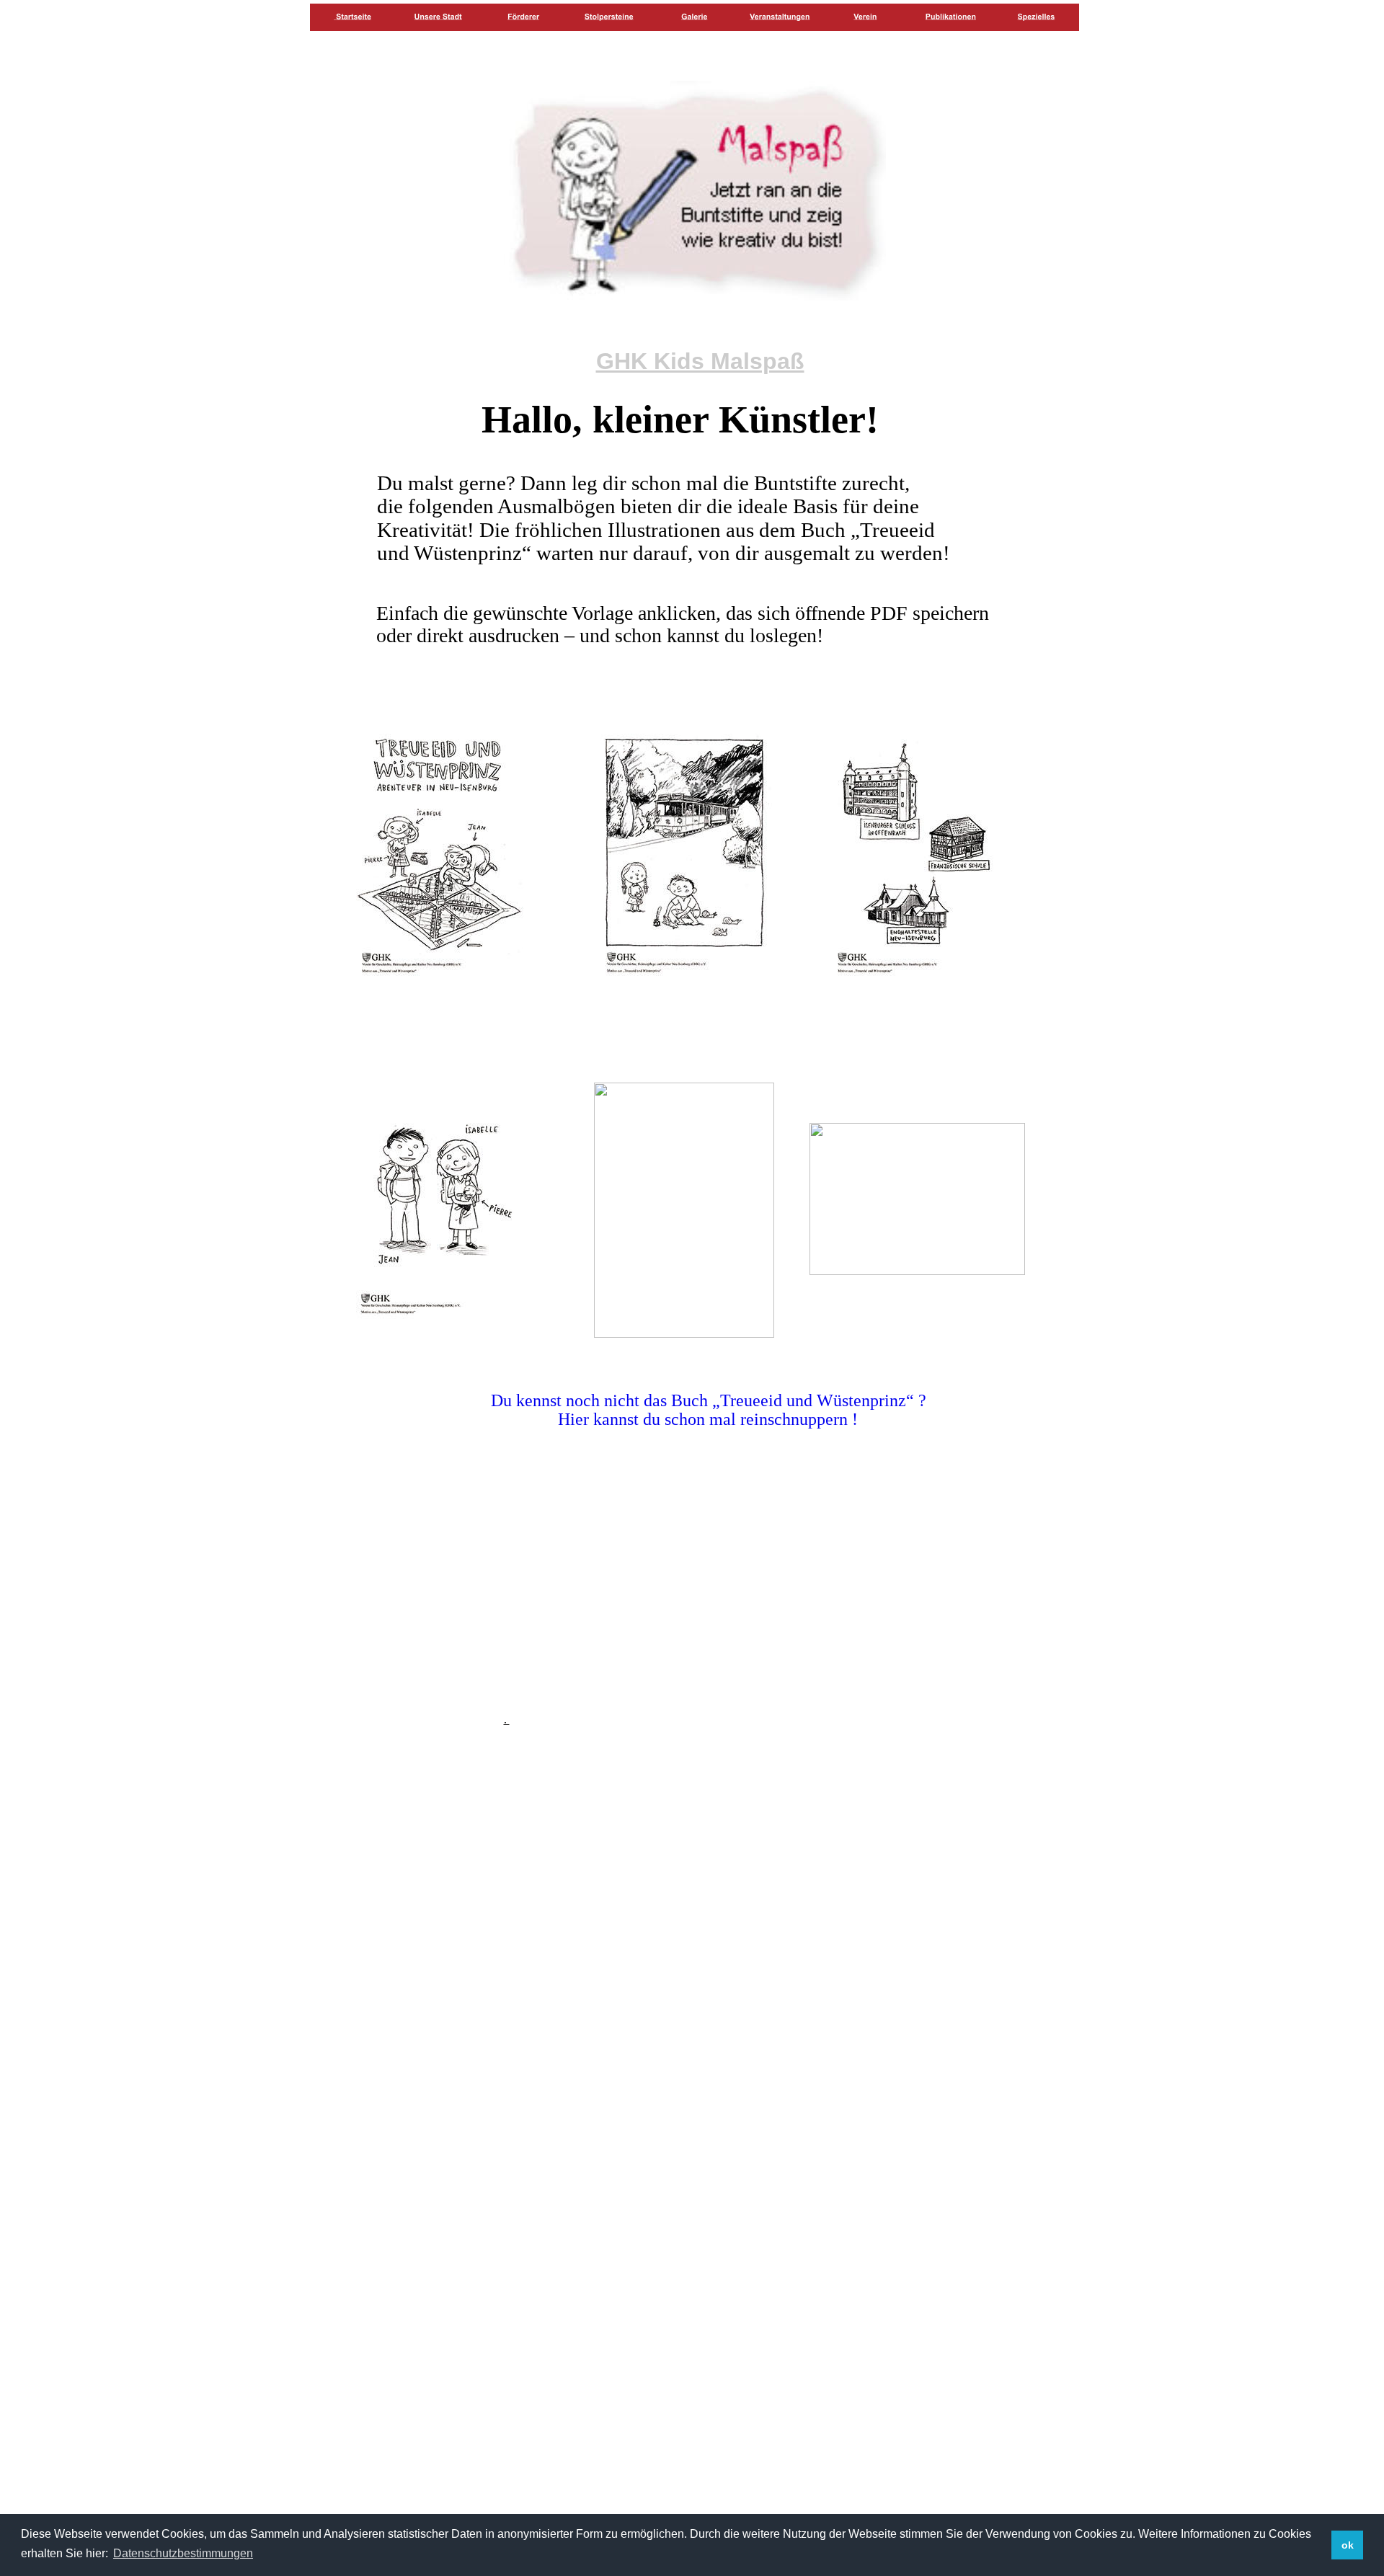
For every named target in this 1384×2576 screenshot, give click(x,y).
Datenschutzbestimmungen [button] (183, 2553)
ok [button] (1348, 2545)
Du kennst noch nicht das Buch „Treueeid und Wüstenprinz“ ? (709, 1400)
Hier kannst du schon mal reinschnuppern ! (710, 1419)
